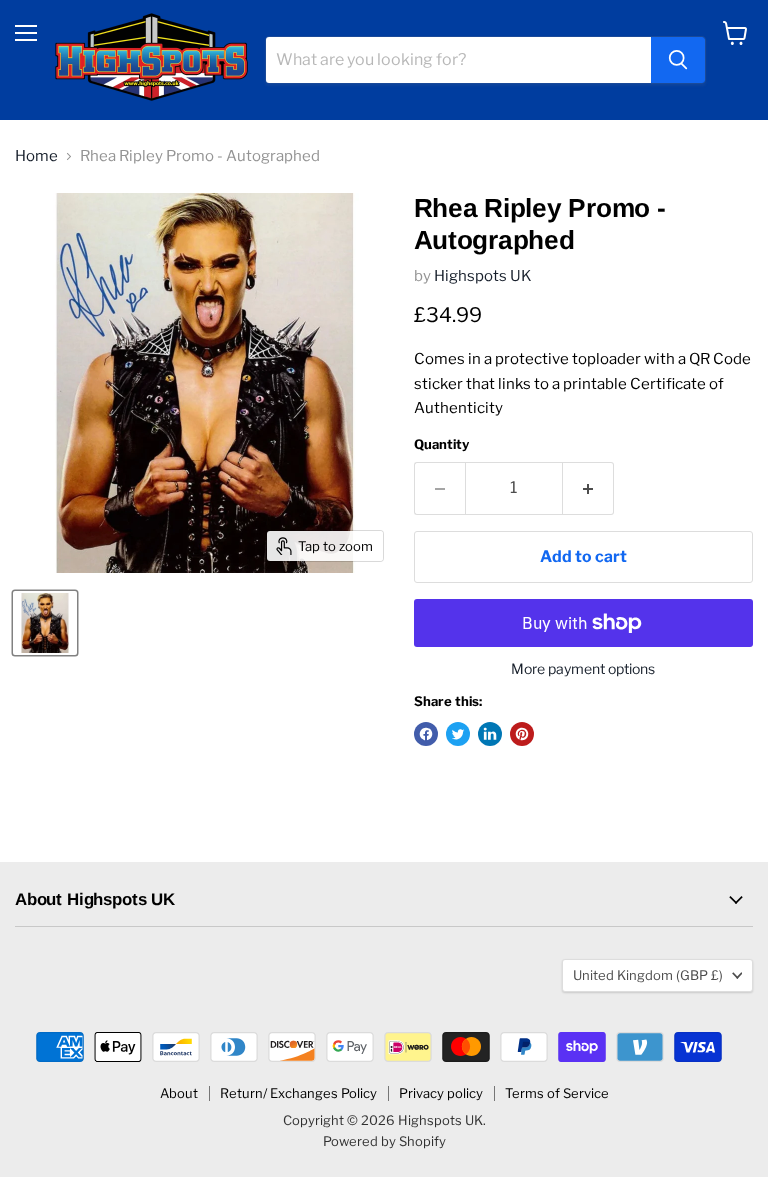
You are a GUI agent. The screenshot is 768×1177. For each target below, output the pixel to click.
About (179, 1093)
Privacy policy (441, 1093)
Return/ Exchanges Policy (298, 1093)
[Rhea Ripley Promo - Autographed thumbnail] (45, 623)
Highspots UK (483, 276)
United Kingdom (648, 975)
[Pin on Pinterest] (522, 734)
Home (36, 156)
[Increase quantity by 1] (588, 488)
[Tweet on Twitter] (458, 734)
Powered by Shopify (384, 1141)
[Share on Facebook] (426, 734)
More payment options (583, 669)
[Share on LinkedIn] (490, 734)
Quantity (441, 444)
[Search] (678, 60)
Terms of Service (557, 1093)
